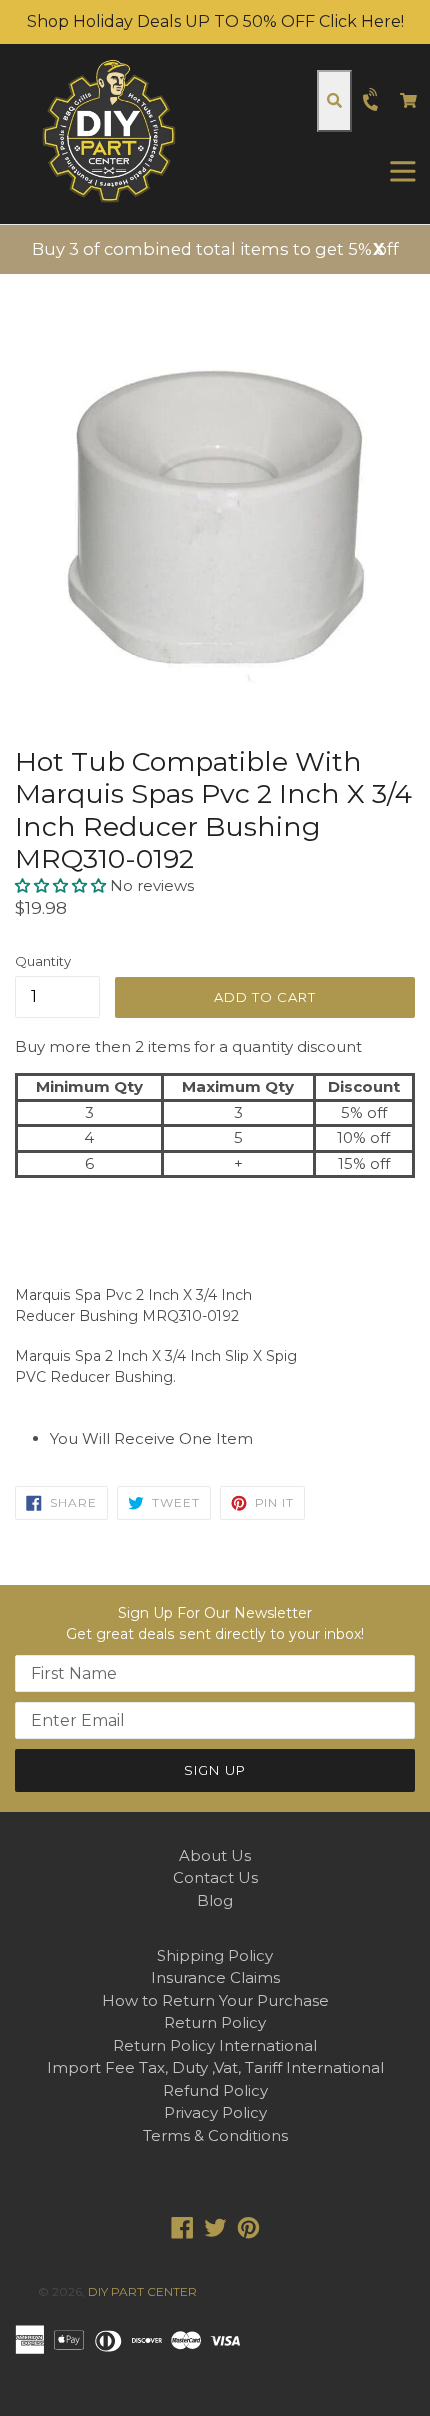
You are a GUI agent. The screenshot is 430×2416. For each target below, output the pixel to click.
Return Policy (215, 2022)
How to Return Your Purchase (215, 2000)
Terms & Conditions (215, 2135)
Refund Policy (215, 2090)
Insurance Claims (215, 1977)
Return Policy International (215, 2045)
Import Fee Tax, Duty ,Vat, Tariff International (215, 2067)
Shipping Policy (215, 1955)
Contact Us (215, 1877)
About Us (215, 1855)
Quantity (43, 961)
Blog (215, 1900)
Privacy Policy (215, 2112)
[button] (62, 885)
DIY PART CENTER (142, 2291)
